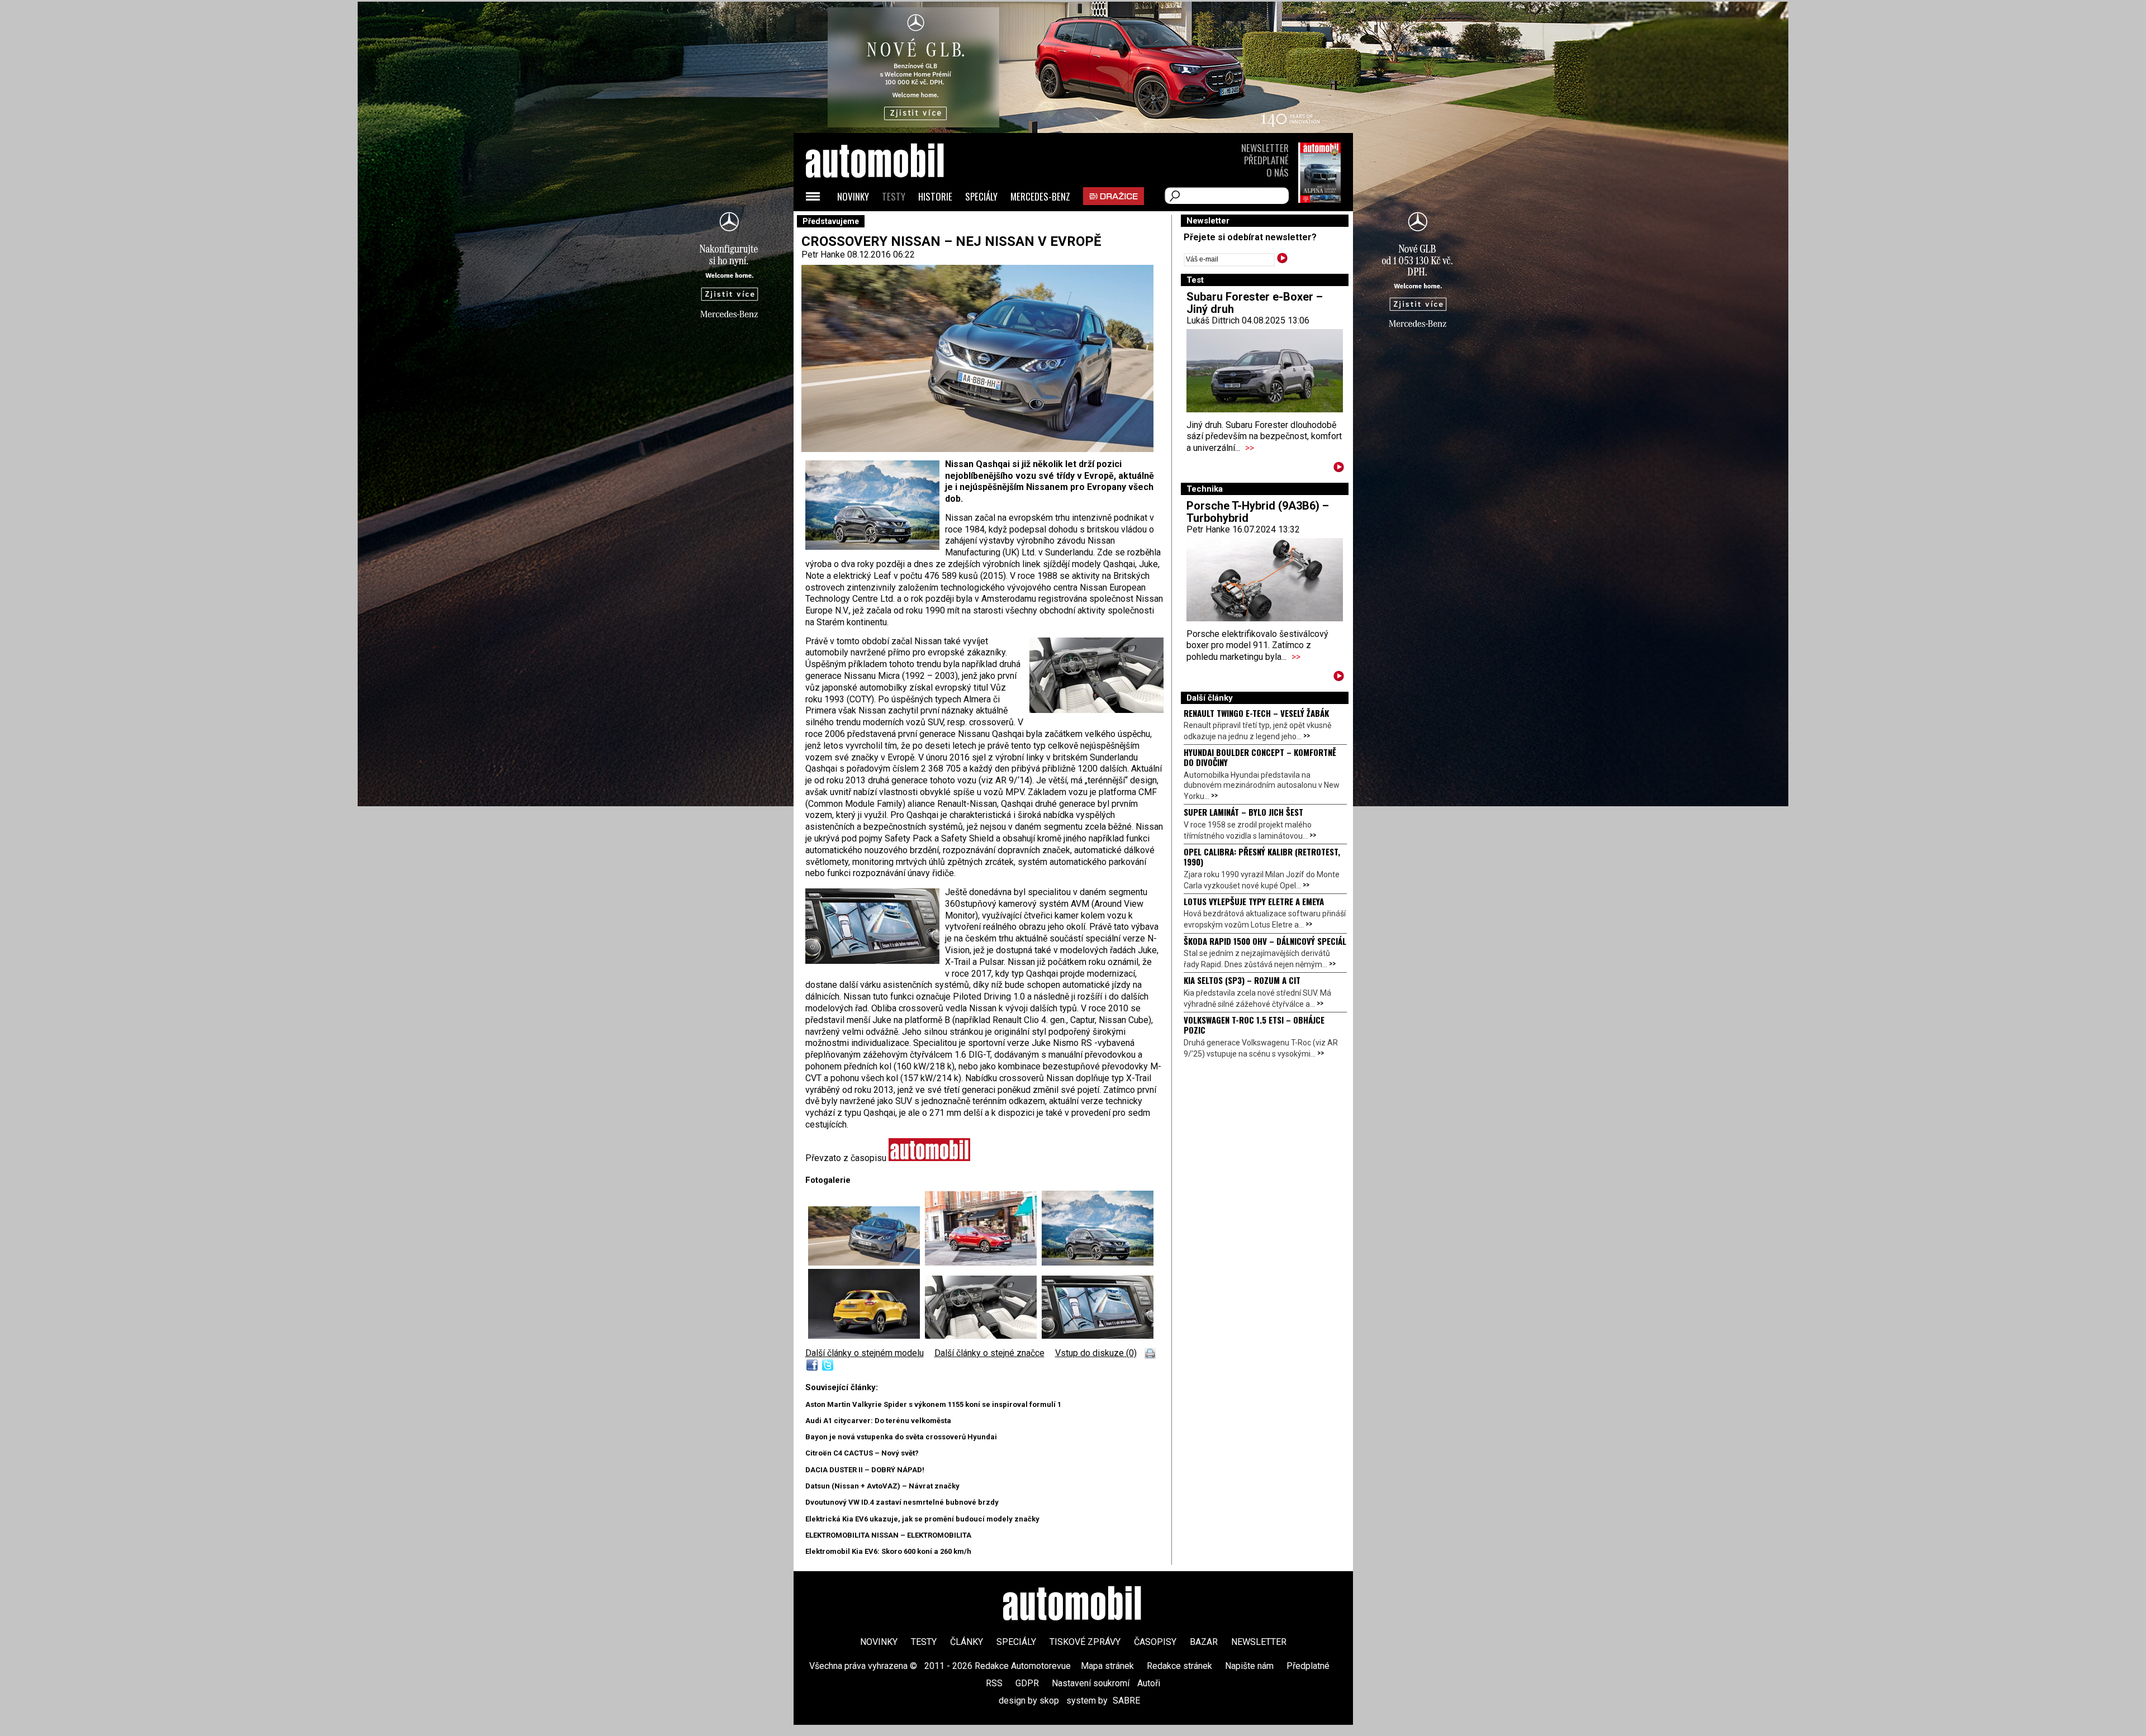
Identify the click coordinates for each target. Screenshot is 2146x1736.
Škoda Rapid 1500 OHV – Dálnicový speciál (1265, 941)
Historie (935, 196)
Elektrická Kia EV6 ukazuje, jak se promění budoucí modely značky (922, 1519)
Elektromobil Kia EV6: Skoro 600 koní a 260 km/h (888, 1551)
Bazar (1204, 1642)
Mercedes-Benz (1040, 196)
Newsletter (1265, 148)
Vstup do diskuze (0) (1096, 1353)
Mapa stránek (1107, 1666)
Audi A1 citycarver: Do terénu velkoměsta (878, 1421)
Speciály (981, 196)
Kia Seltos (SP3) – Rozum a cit (1242, 980)
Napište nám (1249, 1666)
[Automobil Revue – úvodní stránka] (890, 224)
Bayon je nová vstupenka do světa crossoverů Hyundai (901, 1437)
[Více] (1339, 469)
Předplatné (1266, 160)
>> (1250, 448)
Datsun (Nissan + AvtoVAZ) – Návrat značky (882, 1486)
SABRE (1126, 1701)
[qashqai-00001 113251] (867, 1262)
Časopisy (1155, 1642)
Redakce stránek (1179, 1666)
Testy (894, 196)
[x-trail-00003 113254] (983, 1262)
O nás (1278, 172)
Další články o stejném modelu (865, 1353)
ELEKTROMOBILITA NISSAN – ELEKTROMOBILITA (888, 1535)
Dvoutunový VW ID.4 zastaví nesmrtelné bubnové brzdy (902, 1502)
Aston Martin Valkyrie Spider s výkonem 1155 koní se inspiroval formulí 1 (933, 1404)
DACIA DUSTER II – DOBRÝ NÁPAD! (865, 1470)
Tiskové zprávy (1085, 1642)
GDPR (1027, 1683)
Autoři (1149, 1683)
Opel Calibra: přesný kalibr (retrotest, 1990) (1262, 857)
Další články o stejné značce (989, 1353)
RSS (994, 1683)
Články (967, 1642)
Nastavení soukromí (1091, 1683)
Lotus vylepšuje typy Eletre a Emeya (1254, 901)
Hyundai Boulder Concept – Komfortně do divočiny (1260, 757)
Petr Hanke (823, 255)
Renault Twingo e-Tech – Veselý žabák (1256, 713)
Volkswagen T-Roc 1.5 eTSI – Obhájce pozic (1254, 1025)
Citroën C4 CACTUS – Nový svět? (862, 1453)
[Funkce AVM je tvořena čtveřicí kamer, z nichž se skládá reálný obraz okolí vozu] (1098, 1336)
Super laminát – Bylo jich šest (1243, 812)
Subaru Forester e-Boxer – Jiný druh (1255, 303)
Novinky (853, 196)
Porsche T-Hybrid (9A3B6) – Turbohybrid (1258, 512)
